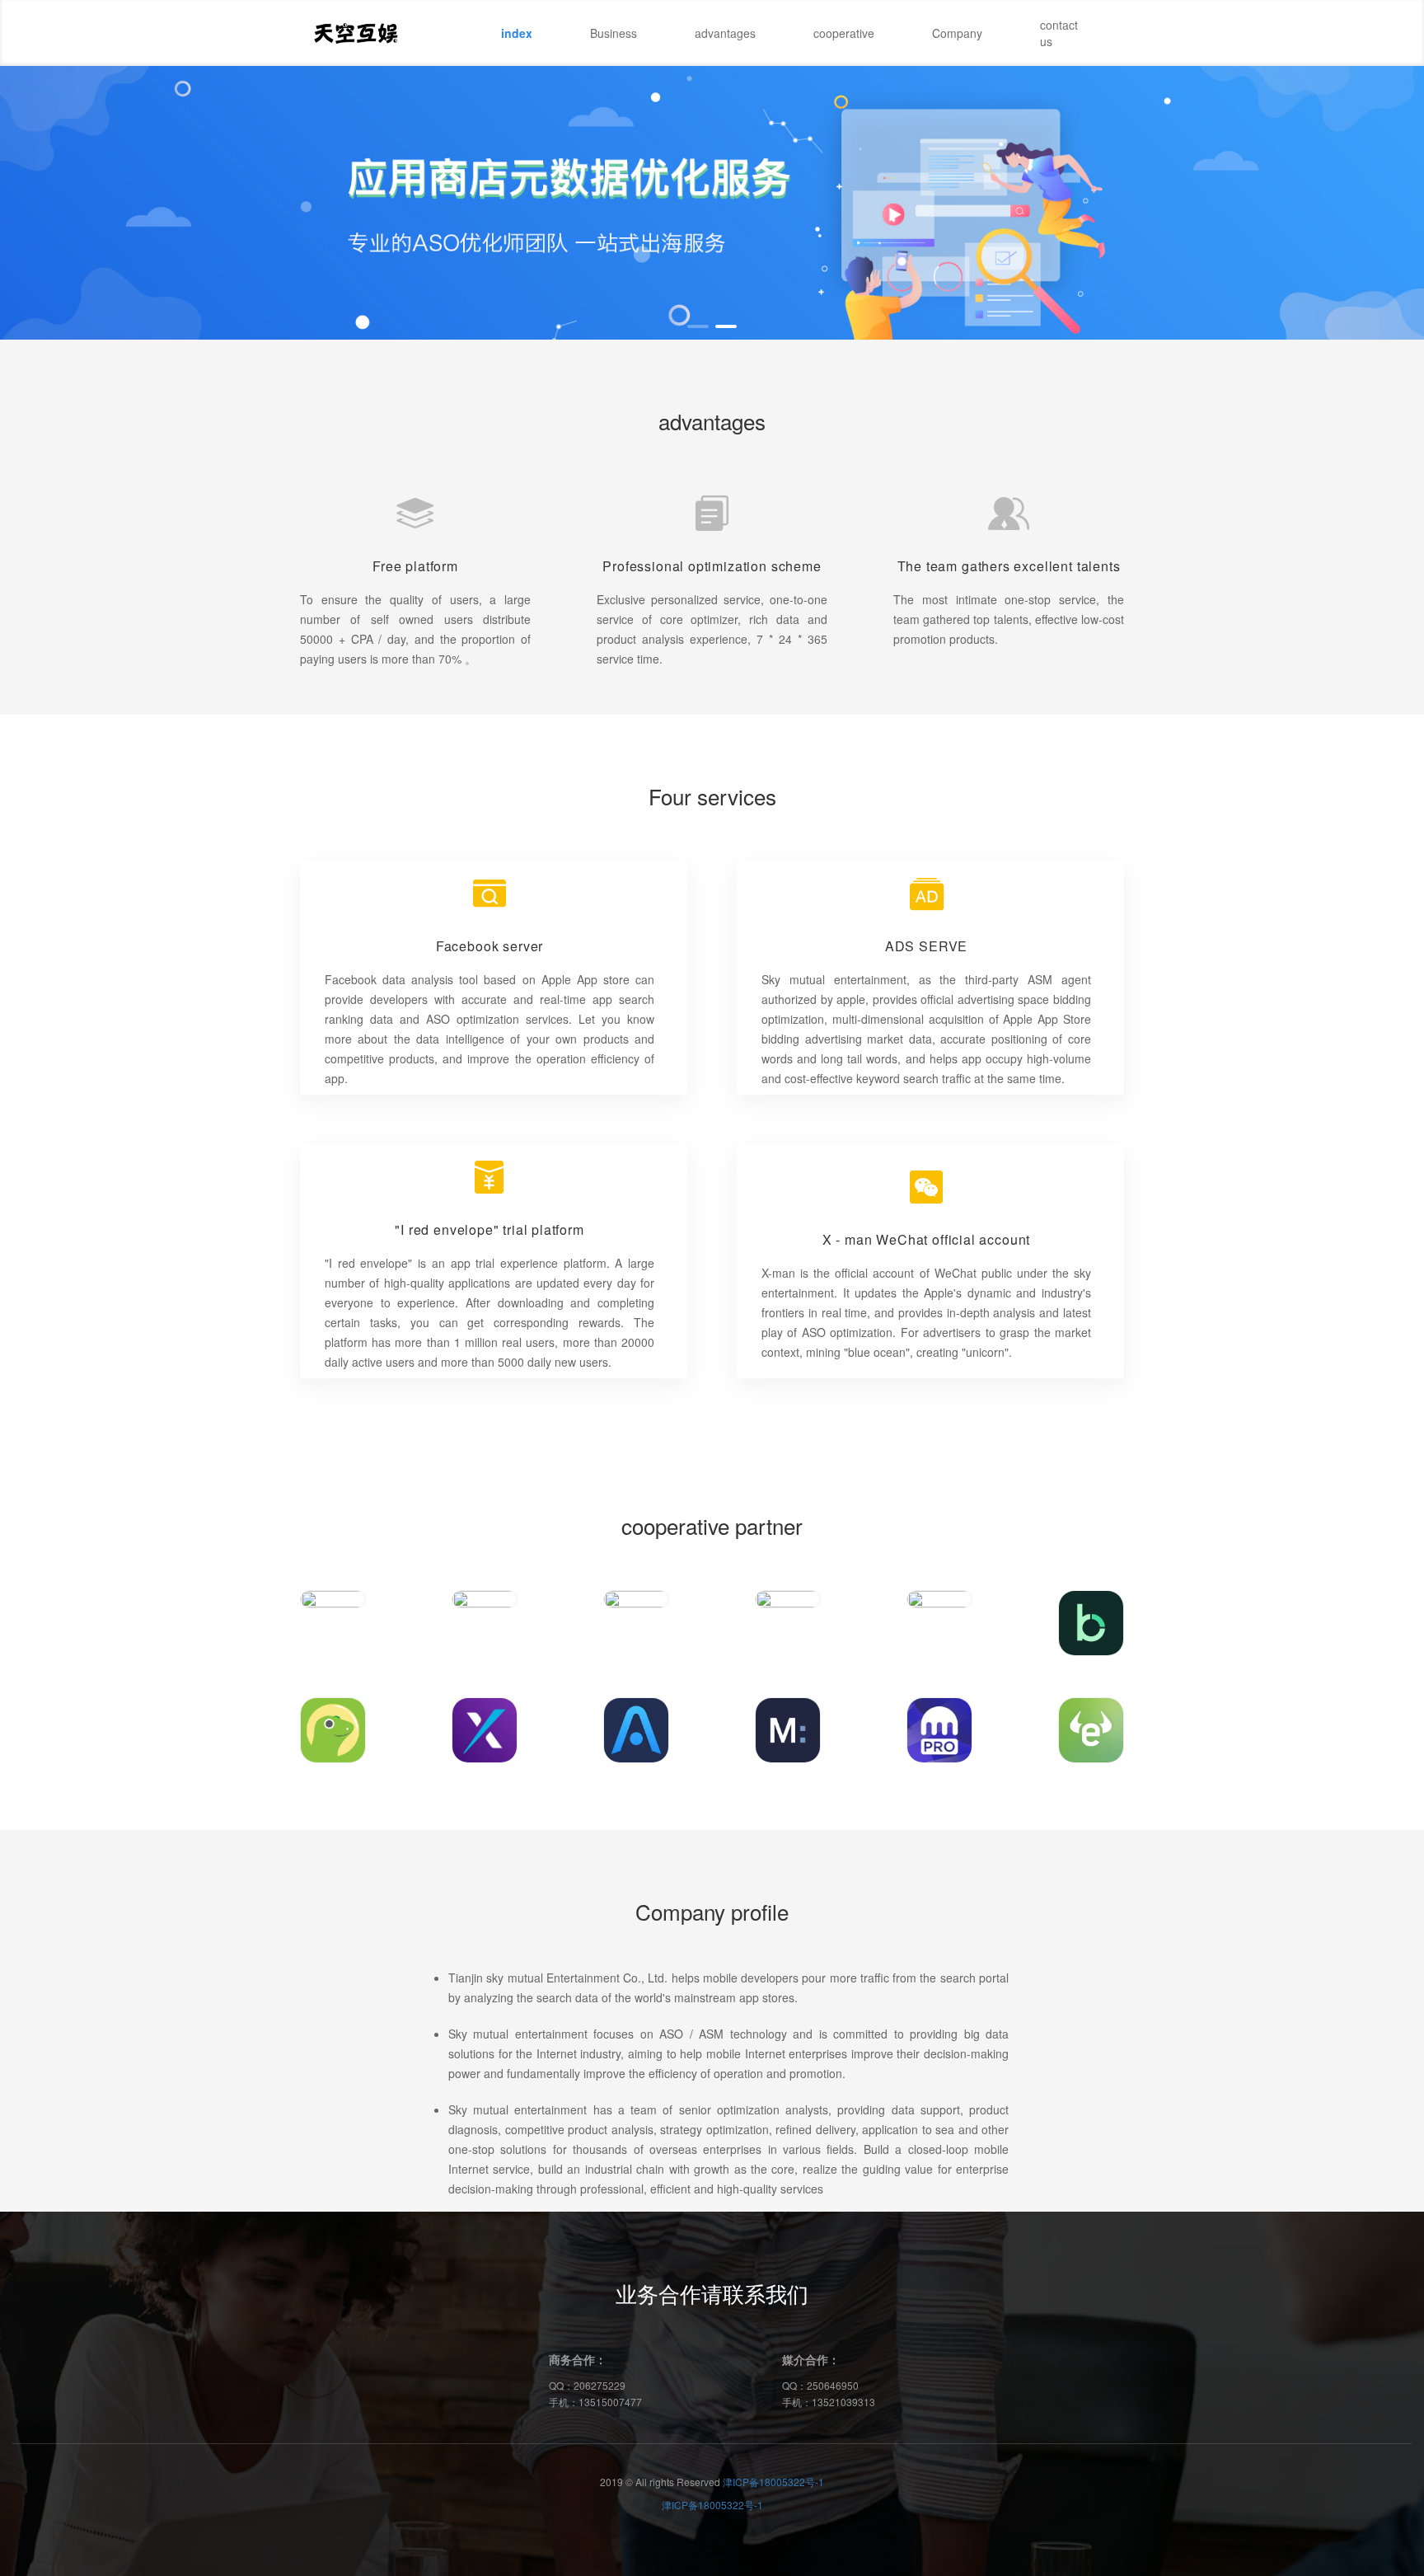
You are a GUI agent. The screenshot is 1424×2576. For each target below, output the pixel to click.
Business (614, 33)
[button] (698, 326)
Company (957, 33)
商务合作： (578, 2359)
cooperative (844, 33)
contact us (1059, 33)
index (517, 33)
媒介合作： (811, 2359)
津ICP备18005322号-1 (773, 2482)
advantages (725, 33)
